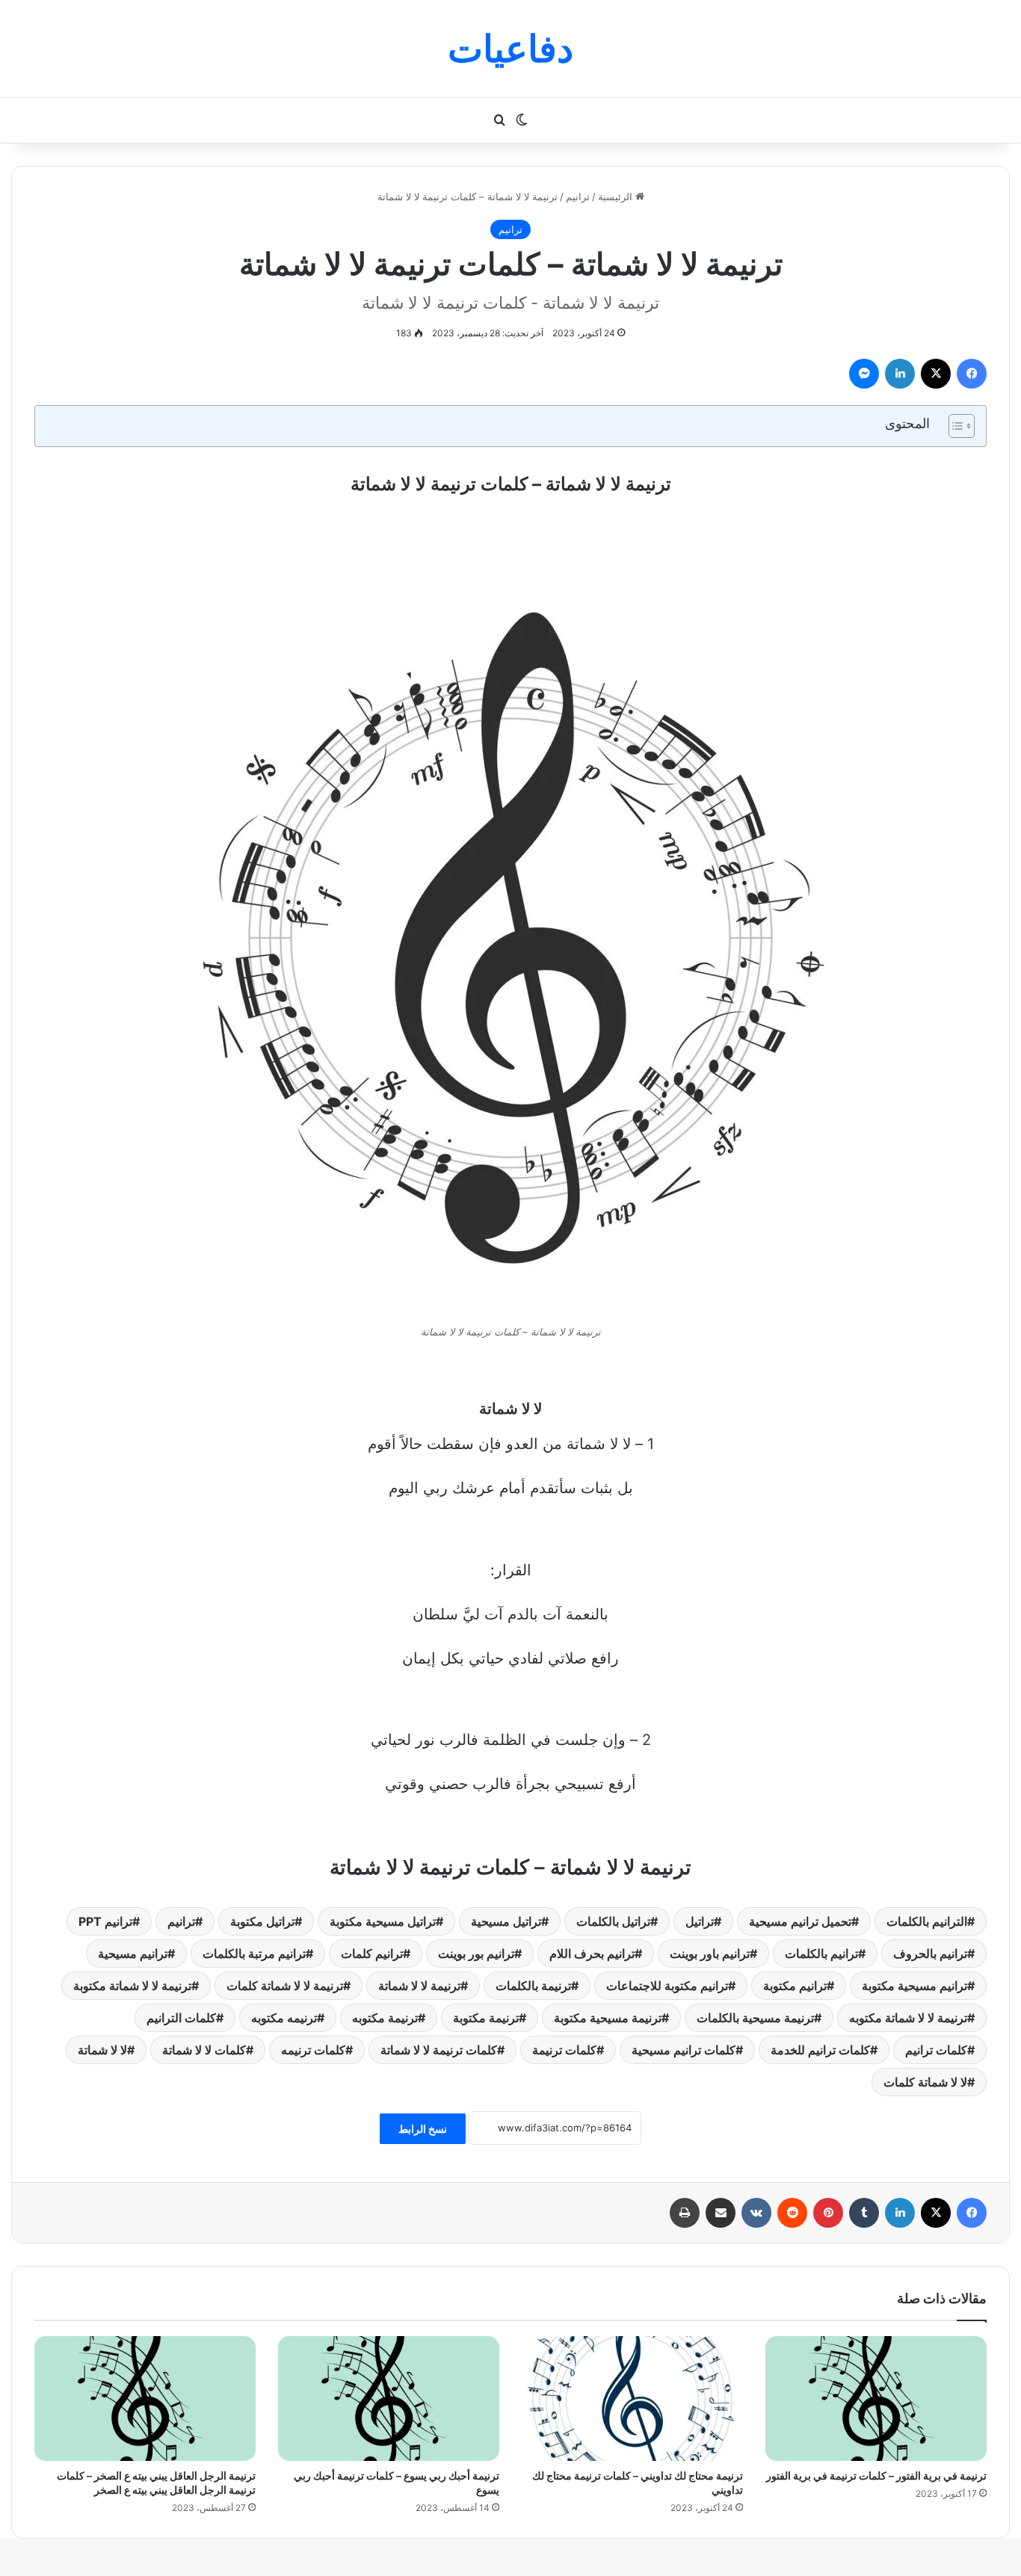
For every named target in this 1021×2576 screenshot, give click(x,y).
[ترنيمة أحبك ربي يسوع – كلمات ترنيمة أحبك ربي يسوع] (389, 2399)
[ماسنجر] (864, 374)
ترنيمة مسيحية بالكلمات (755, 2018)
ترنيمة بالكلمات (533, 1986)
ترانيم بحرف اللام (592, 1953)
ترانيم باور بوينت (710, 1953)
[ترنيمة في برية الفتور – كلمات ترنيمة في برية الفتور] (876, 2399)
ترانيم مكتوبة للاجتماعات (667, 1986)
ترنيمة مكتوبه (385, 2018)
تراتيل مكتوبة (262, 1921)
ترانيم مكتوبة (795, 1986)
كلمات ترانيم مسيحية (684, 2050)
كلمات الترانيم (181, 2018)
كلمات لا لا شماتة (204, 2050)
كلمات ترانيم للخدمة (820, 2050)
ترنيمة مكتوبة (486, 2018)
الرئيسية (617, 197)
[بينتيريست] (828, 2213)
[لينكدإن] (900, 374)
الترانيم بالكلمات (927, 1921)
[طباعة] (685, 2213)
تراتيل (700, 1921)
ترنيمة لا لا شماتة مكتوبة (132, 1986)
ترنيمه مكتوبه (284, 2018)
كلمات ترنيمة (564, 2050)
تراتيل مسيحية (506, 1921)
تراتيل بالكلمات (613, 1921)
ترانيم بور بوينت (476, 1953)
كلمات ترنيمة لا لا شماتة (439, 2050)
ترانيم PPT (105, 1921)
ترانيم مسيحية (133, 1953)
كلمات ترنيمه (313, 2050)
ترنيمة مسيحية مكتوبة (608, 2018)
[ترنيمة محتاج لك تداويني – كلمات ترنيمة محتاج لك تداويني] (632, 2399)
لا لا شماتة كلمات (925, 2082)
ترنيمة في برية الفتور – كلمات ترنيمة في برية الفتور (876, 2475)
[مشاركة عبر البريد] (721, 2213)
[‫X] (936, 374)
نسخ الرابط (423, 2129)
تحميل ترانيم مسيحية (800, 1921)
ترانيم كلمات (372, 1953)
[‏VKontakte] (756, 2213)
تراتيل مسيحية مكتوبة (383, 1921)
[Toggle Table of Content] (954, 426)
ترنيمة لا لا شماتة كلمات (285, 1986)
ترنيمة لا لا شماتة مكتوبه (908, 2018)
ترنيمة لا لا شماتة (419, 1986)
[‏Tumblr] (864, 2213)
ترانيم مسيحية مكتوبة (914, 1986)
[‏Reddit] (792, 2213)
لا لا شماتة (102, 2050)
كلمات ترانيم (936, 2050)
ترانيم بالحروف (930, 1953)
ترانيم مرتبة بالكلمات (254, 1953)
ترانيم (578, 197)
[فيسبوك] (972, 374)
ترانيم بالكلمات (821, 1953)
